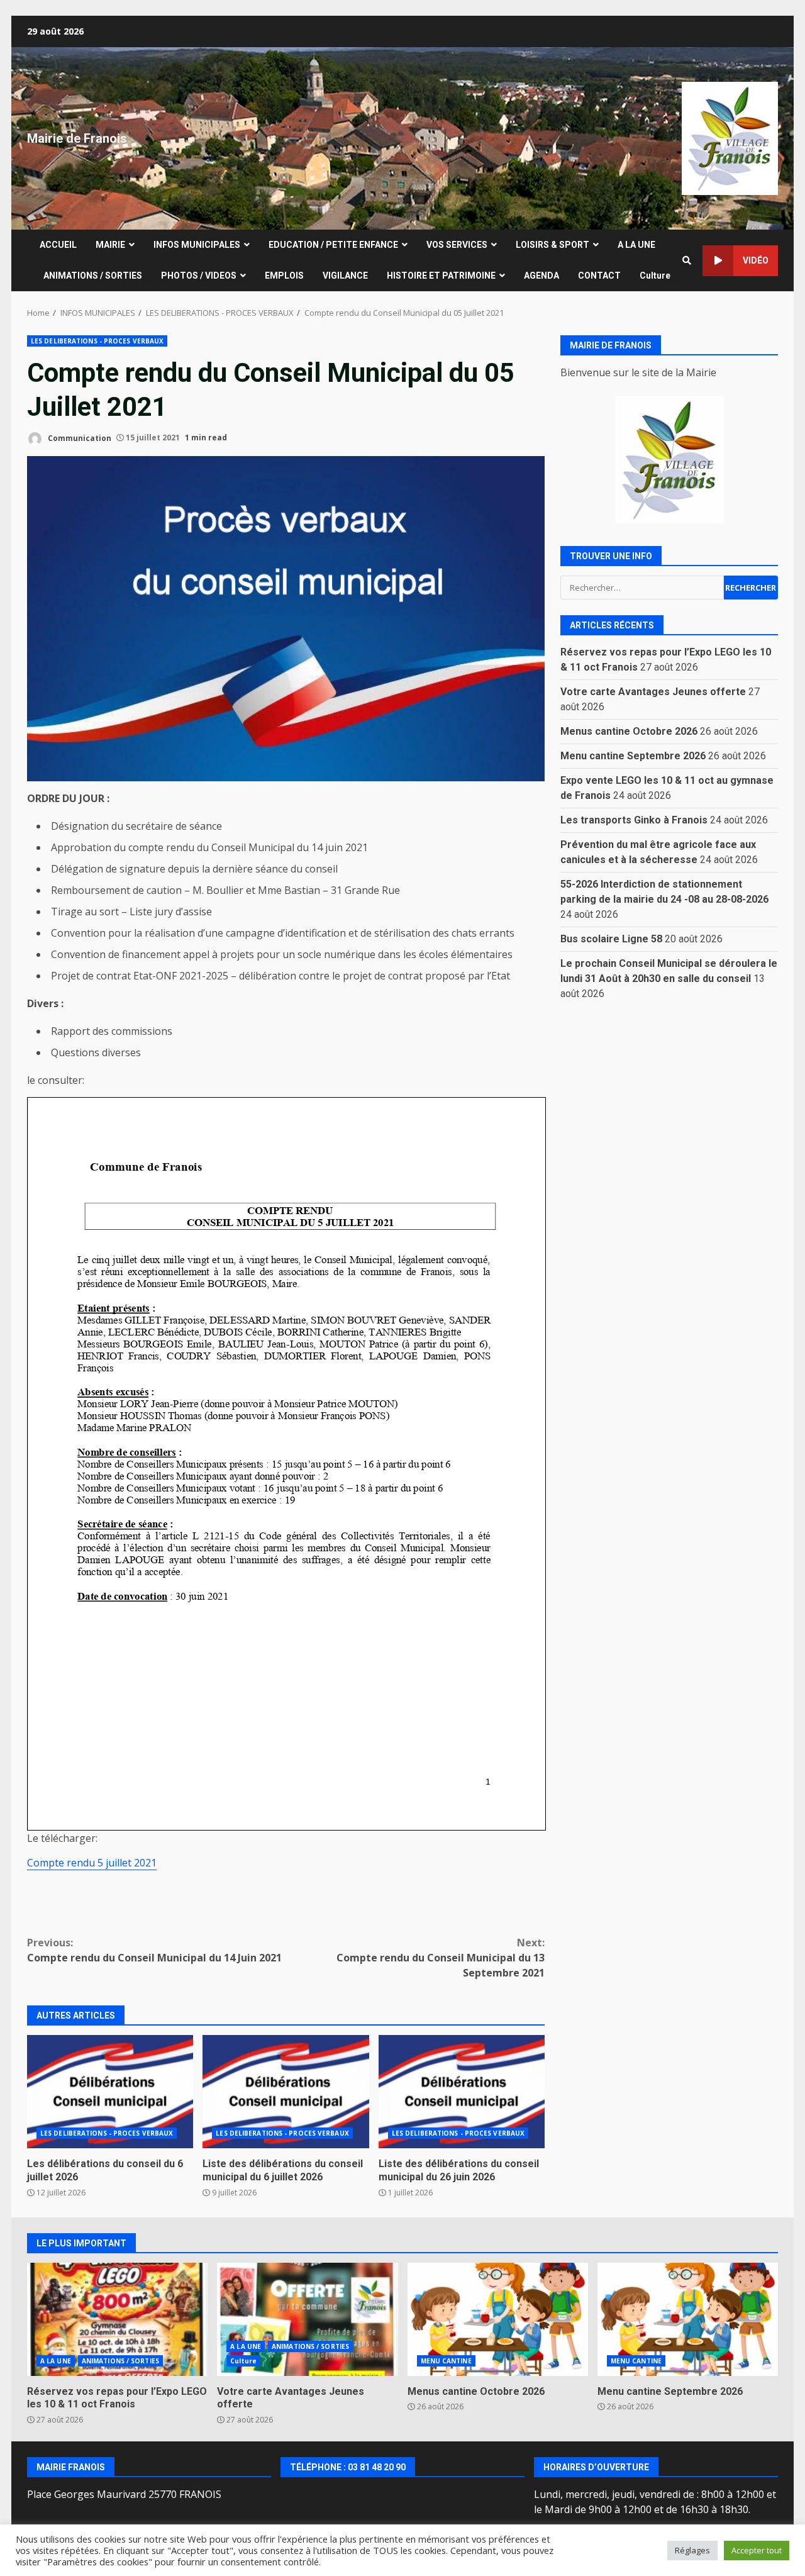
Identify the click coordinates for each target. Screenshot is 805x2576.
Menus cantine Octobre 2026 (629, 731)
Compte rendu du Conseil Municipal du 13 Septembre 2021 (441, 1958)
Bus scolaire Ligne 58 (611, 938)
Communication (79, 438)
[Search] (687, 260)
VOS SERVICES (457, 245)
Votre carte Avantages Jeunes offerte (653, 691)
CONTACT (599, 276)
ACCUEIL (58, 245)
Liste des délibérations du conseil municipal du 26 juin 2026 (462, 2092)
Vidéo (756, 260)
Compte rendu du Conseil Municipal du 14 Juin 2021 (154, 1950)
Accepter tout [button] (757, 2550)
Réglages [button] (692, 2550)
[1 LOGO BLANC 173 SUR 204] (669, 459)
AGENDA (541, 276)
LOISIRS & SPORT (552, 245)
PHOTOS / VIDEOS (199, 276)
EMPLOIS (284, 276)
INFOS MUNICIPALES (197, 245)
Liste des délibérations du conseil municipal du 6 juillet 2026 (286, 2092)
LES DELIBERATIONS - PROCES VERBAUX (97, 341)
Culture (655, 276)
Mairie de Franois (77, 138)
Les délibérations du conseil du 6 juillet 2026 (110, 2092)
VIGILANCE (345, 276)
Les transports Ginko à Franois (634, 819)
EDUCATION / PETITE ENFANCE (333, 245)
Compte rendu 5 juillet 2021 (92, 1863)
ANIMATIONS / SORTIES (93, 276)
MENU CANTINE (446, 2361)
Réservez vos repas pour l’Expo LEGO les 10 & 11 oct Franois (117, 2319)
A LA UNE (636, 245)
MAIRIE (110, 245)
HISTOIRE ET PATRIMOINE (441, 276)
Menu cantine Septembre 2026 (633, 755)
